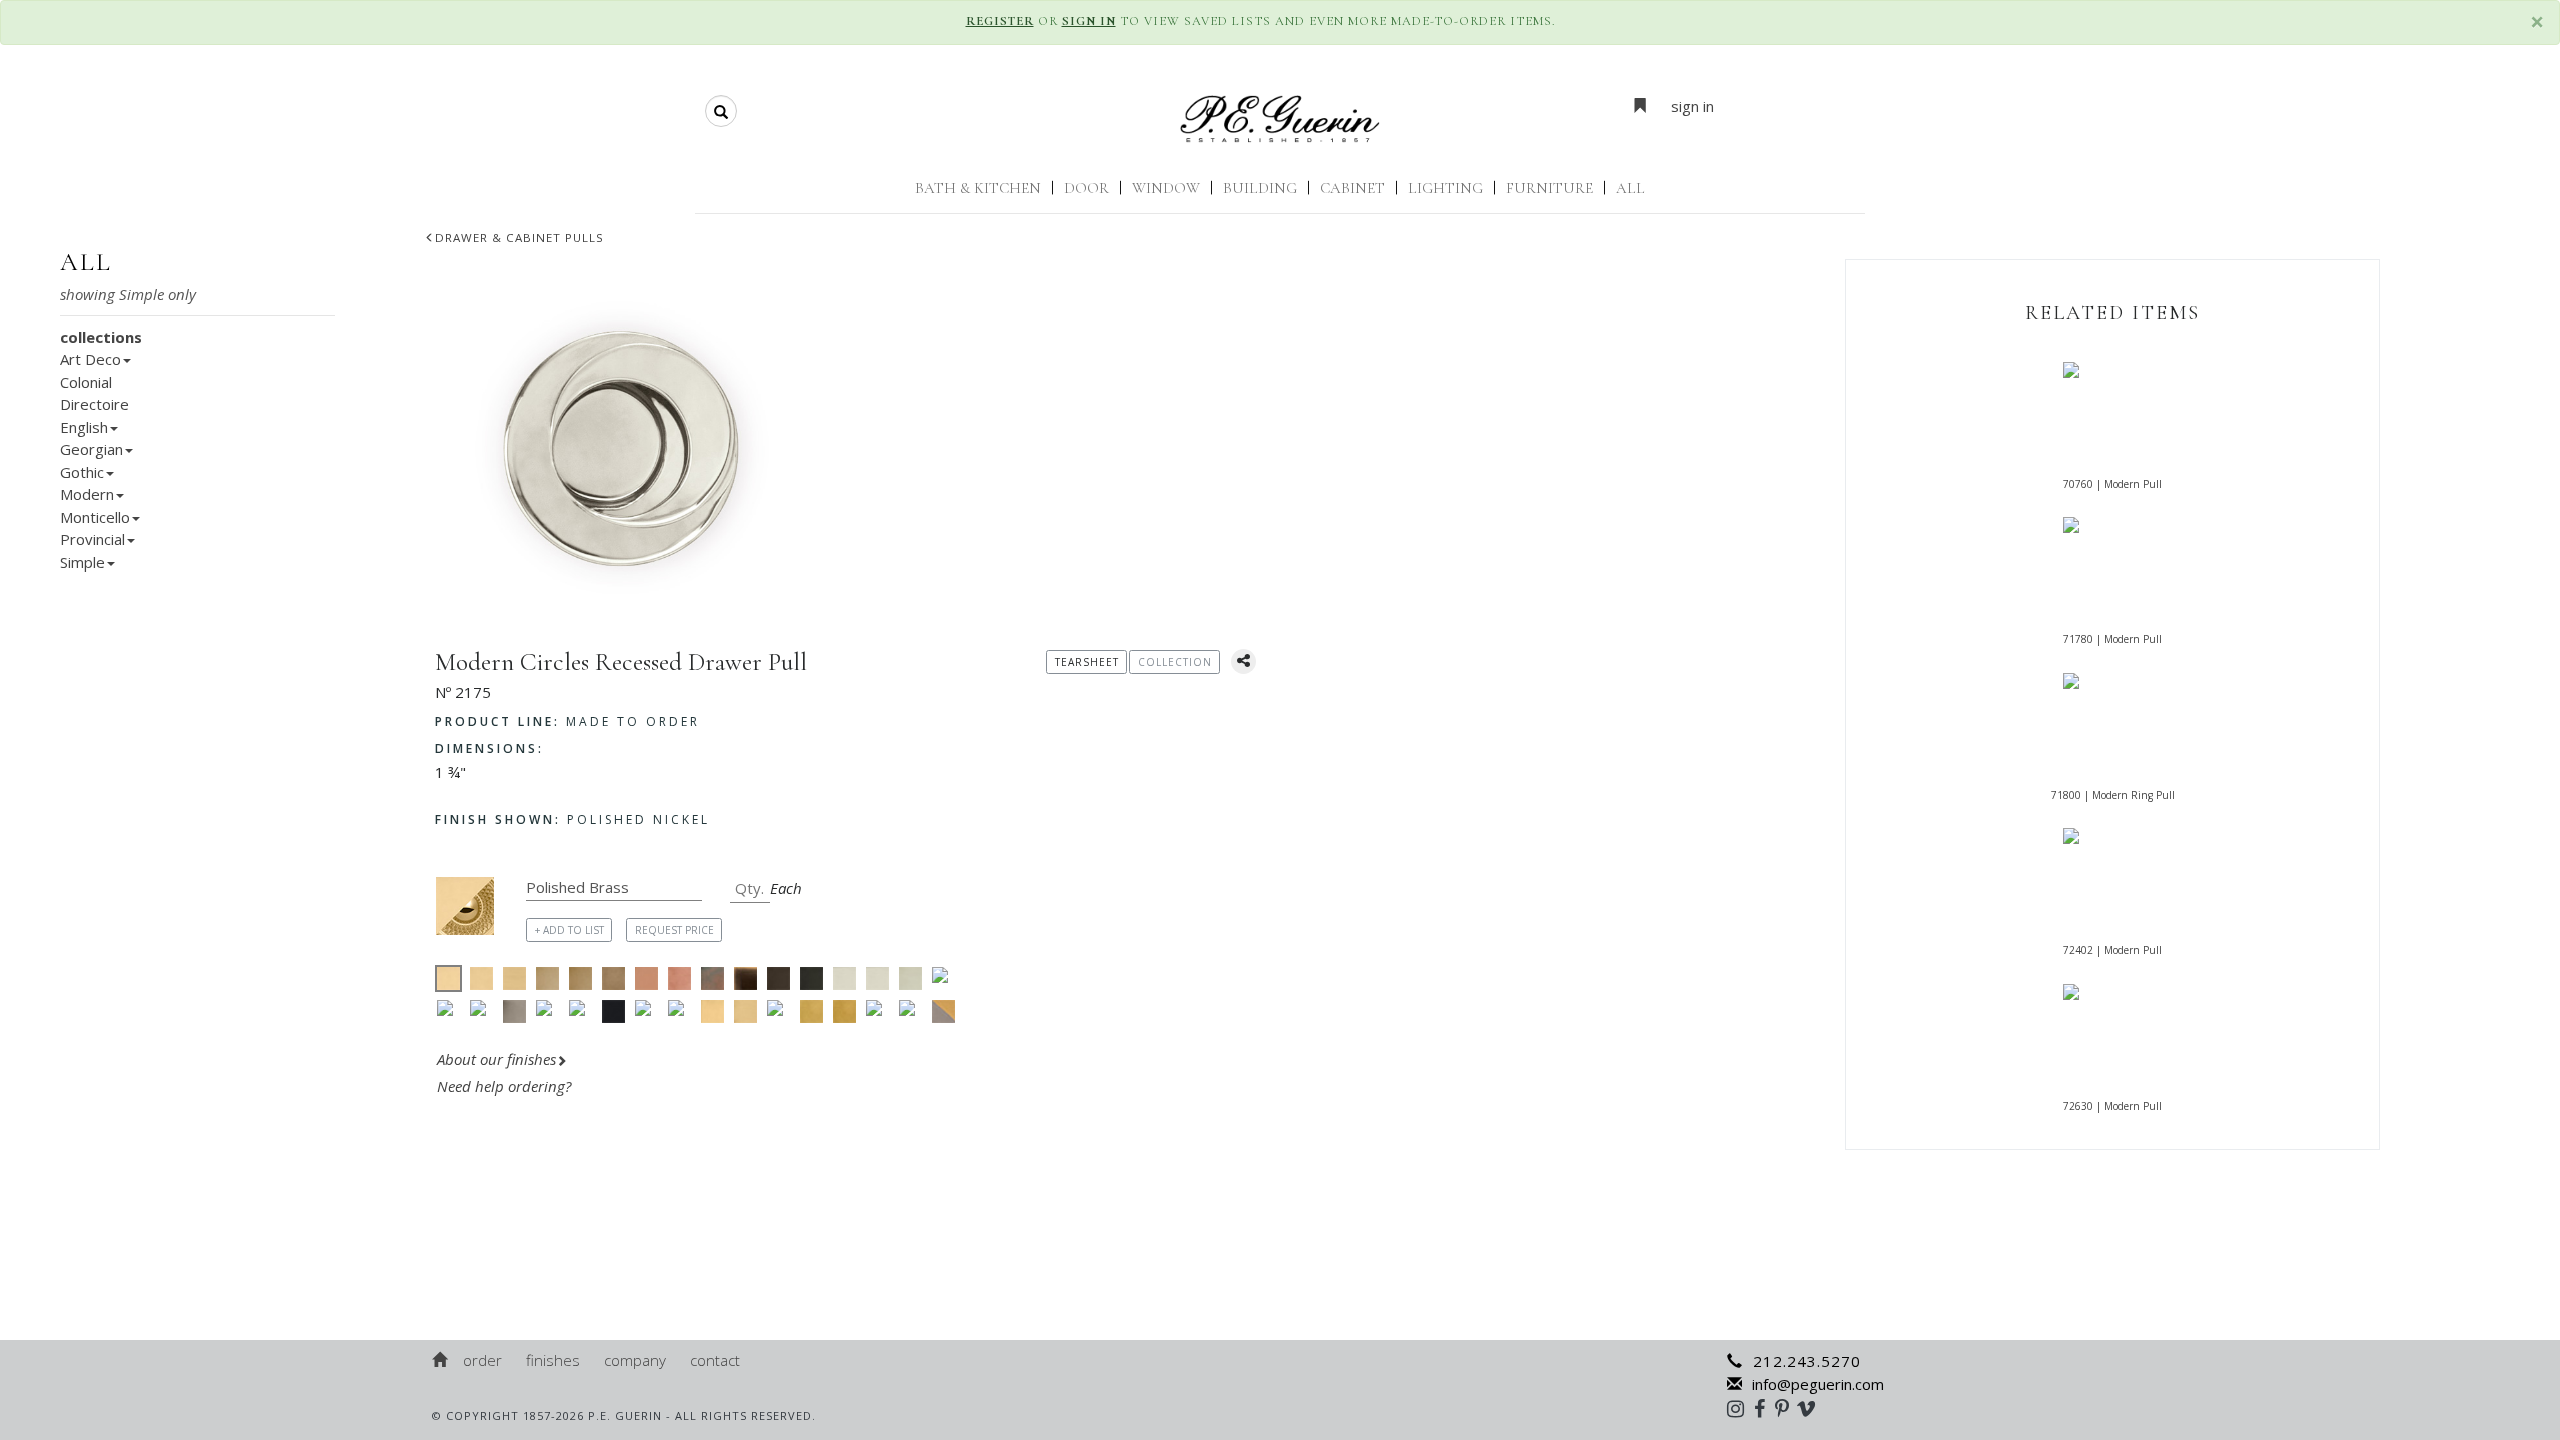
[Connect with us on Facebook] (1764, 1408)
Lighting (1445, 188)
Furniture (1549, 188)
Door (1086, 188)
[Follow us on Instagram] (1740, 1408)
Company (635, 1360)
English (84, 427)
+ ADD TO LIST (569, 930)
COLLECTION (1175, 662)
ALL (1630, 188)
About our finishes (496, 1059)
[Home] (441, 1360)
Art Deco (90, 359)
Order (482, 1360)
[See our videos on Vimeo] (1812, 1408)
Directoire (94, 404)
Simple (82, 562)
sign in (1692, 106)
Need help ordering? (506, 1086)
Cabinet (1352, 188)
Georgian (91, 449)
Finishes (553, 1360)
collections (101, 337)
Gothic (82, 472)
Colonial (86, 382)
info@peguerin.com (1818, 1384)
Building (1260, 188)
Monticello (95, 517)
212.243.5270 (1807, 1361)
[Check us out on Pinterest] (1787, 1408)
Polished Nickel (572, 819)
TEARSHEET (1087, 662)
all (86, 262)
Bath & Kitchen (978, 188)
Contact (715, 1360)
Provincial (92, 539)
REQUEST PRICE (674, 930)
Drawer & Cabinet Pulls (519, 237)
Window (1166, 188)
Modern (87, 494)
